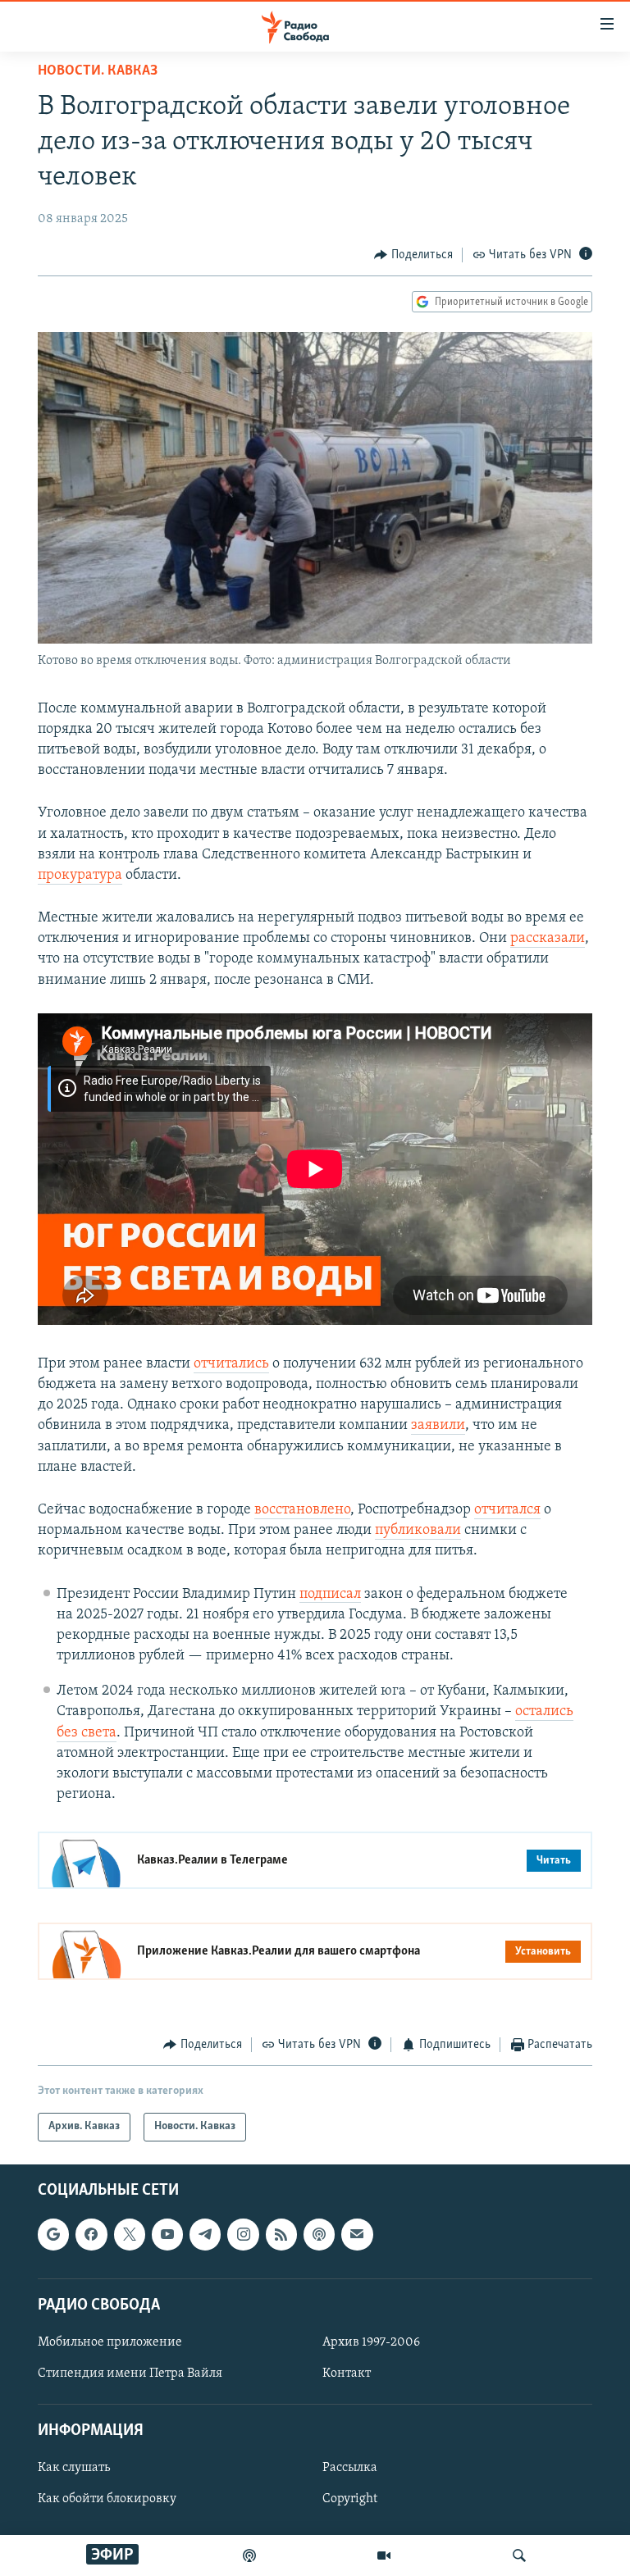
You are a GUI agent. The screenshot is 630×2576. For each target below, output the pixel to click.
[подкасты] (249, 2556)
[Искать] (519, 2556)
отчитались (231, 1364)
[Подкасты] (319, 2234)
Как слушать (74, 2468)
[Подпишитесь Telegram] (205, 2234)
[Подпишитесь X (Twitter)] (130, 2234)
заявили (438, 1426)
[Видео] (384, 2556)
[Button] (413, 255)
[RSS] (281, 2234)
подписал (330, 1595)
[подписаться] (357, 2234)
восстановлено (302, 1510)
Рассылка (350, 2468)
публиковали (418, 1531)
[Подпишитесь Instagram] (243, 2234)
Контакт (347, 2373)
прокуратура (80, 876)
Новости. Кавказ (98, 71)
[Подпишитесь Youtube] (167, 2234)
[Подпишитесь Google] (53, 2234)
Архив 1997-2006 (371, 2342)
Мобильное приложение (110, 2342)
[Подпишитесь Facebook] (91, 2234)
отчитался (507, 1510)
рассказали (548, 939)
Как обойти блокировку (107, 2499)
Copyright (350, 2499)
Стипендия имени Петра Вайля (130, 2373)
